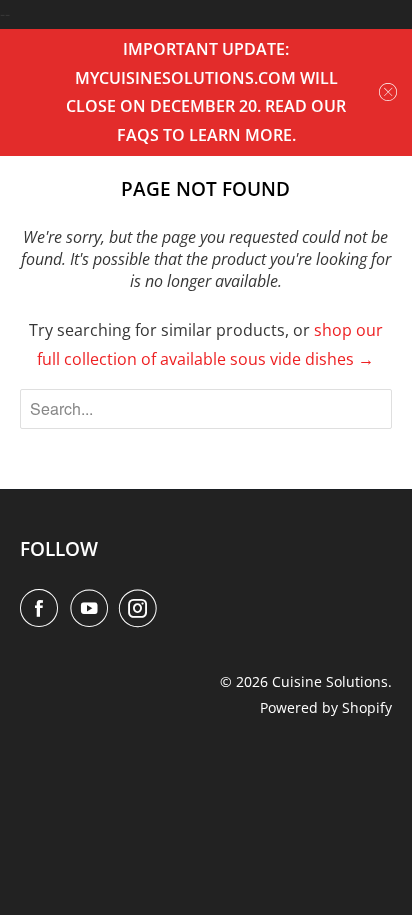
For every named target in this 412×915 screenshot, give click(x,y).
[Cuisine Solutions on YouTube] (93, 608)
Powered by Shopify (326, 707)
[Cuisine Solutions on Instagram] (142, 608)
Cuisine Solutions (330, 681)
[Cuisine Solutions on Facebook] (43, 608)
